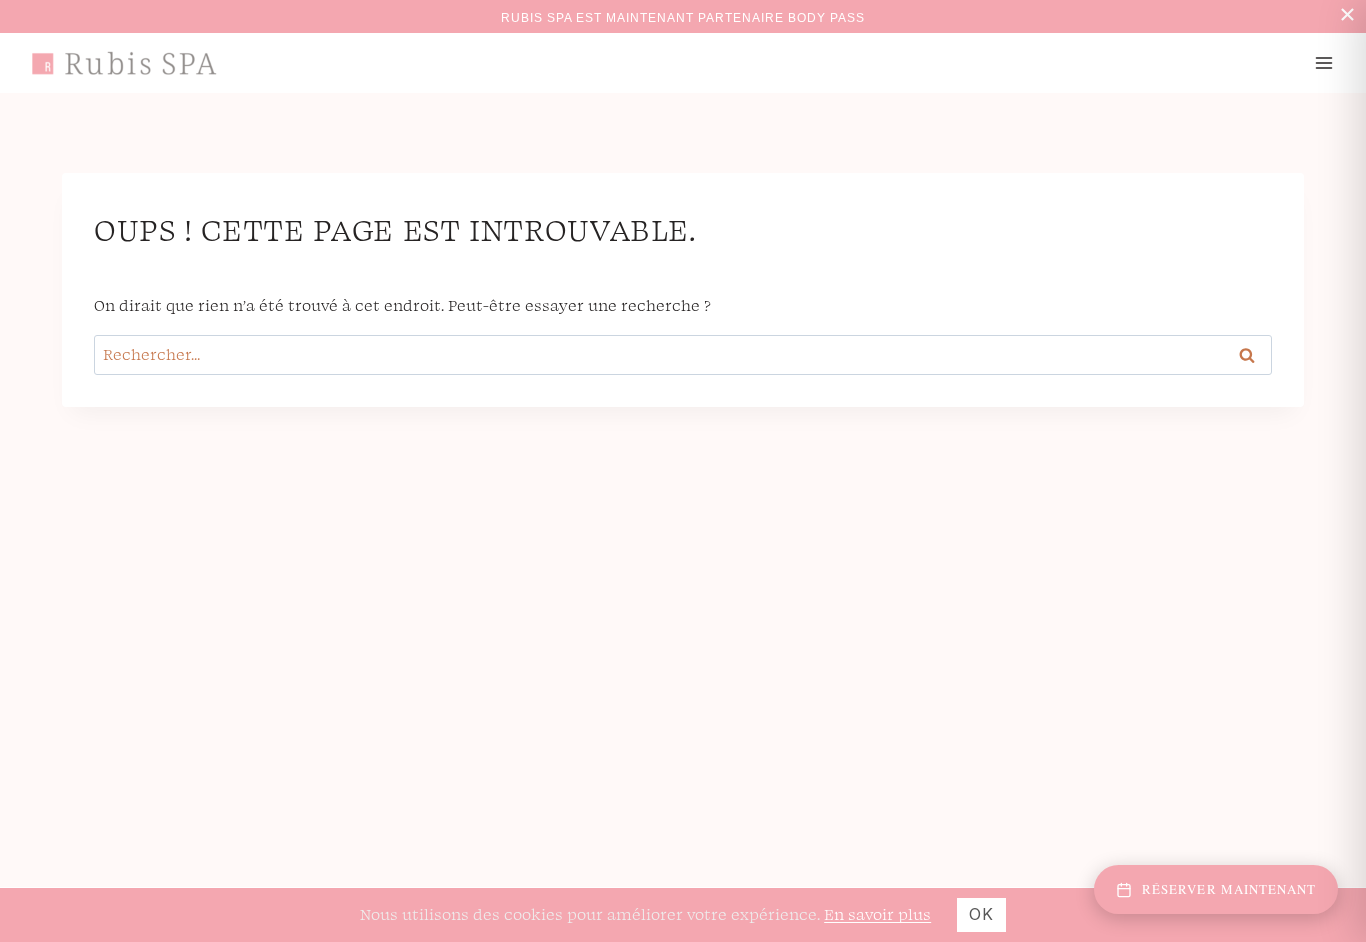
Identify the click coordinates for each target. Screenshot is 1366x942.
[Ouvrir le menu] (1323, 62)
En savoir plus (877, 914)
